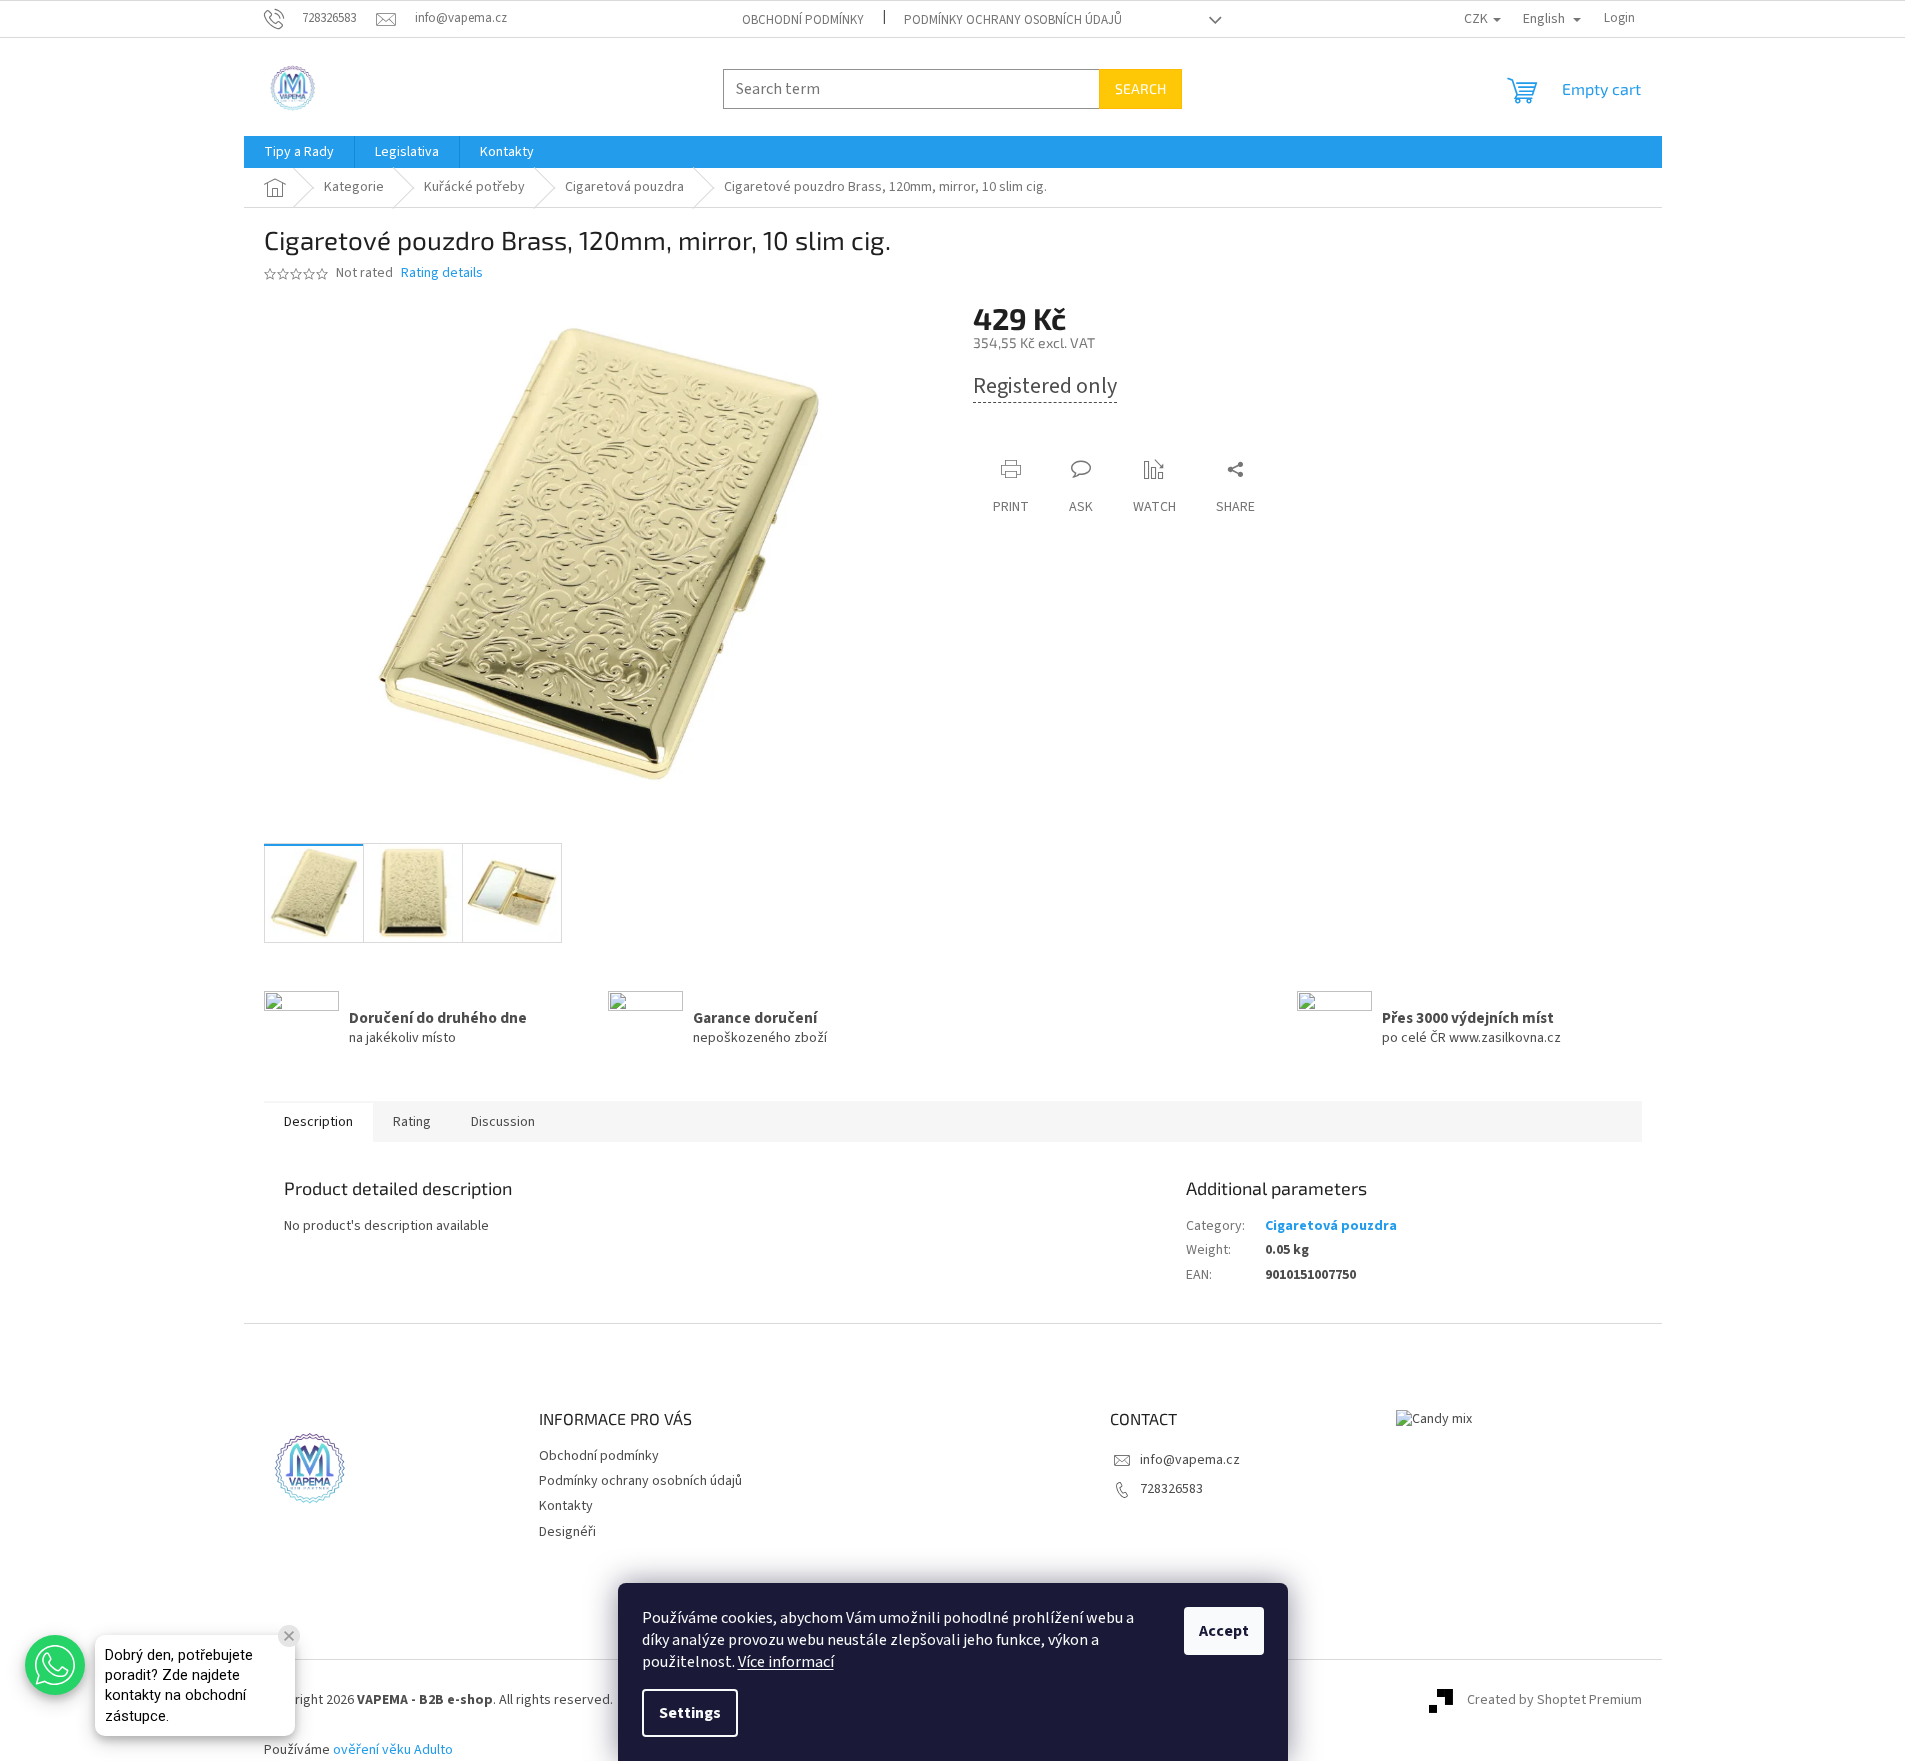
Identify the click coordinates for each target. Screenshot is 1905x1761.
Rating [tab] (412, 1122)
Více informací (786, 1662)
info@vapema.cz (1190, 1460)
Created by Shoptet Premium (1554, 1700)
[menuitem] (299, 152)
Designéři (567, 1532)
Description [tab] (318, 1122)
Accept (1224, 1631)
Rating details (442, 273)
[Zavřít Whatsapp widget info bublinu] (289, 1636)
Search (1140, 88)
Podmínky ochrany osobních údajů (1013, 20)
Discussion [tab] (503, 1122)
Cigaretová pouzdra (1331, 1226)
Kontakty (566, 1506)
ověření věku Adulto (393, 1750)
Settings (690, 1713)
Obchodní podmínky (803, 20)
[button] (55, 1665)
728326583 (1171, 1489)
